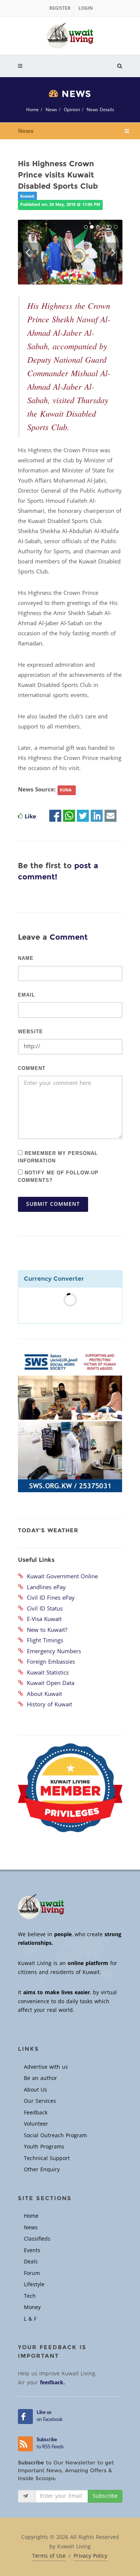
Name (26, 958)
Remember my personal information (58, 1156)
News (51, 110)
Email (27, 995)
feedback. (52, 2383)
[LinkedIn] (97, 816)
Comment (32, 1068)
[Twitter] (83, 816)
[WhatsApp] (69, 816)
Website (30, 1032)
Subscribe (105, 2496)
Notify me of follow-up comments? (58, 1176)
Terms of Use (49, 2556)
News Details (100, 110)
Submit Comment (53, 1204)
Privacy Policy (90, 2556)
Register (60, 8)
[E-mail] (111, 816)
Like (30, 816)
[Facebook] (55, 816)
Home (32, 110)
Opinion (72, 110)
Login (85, 8)
